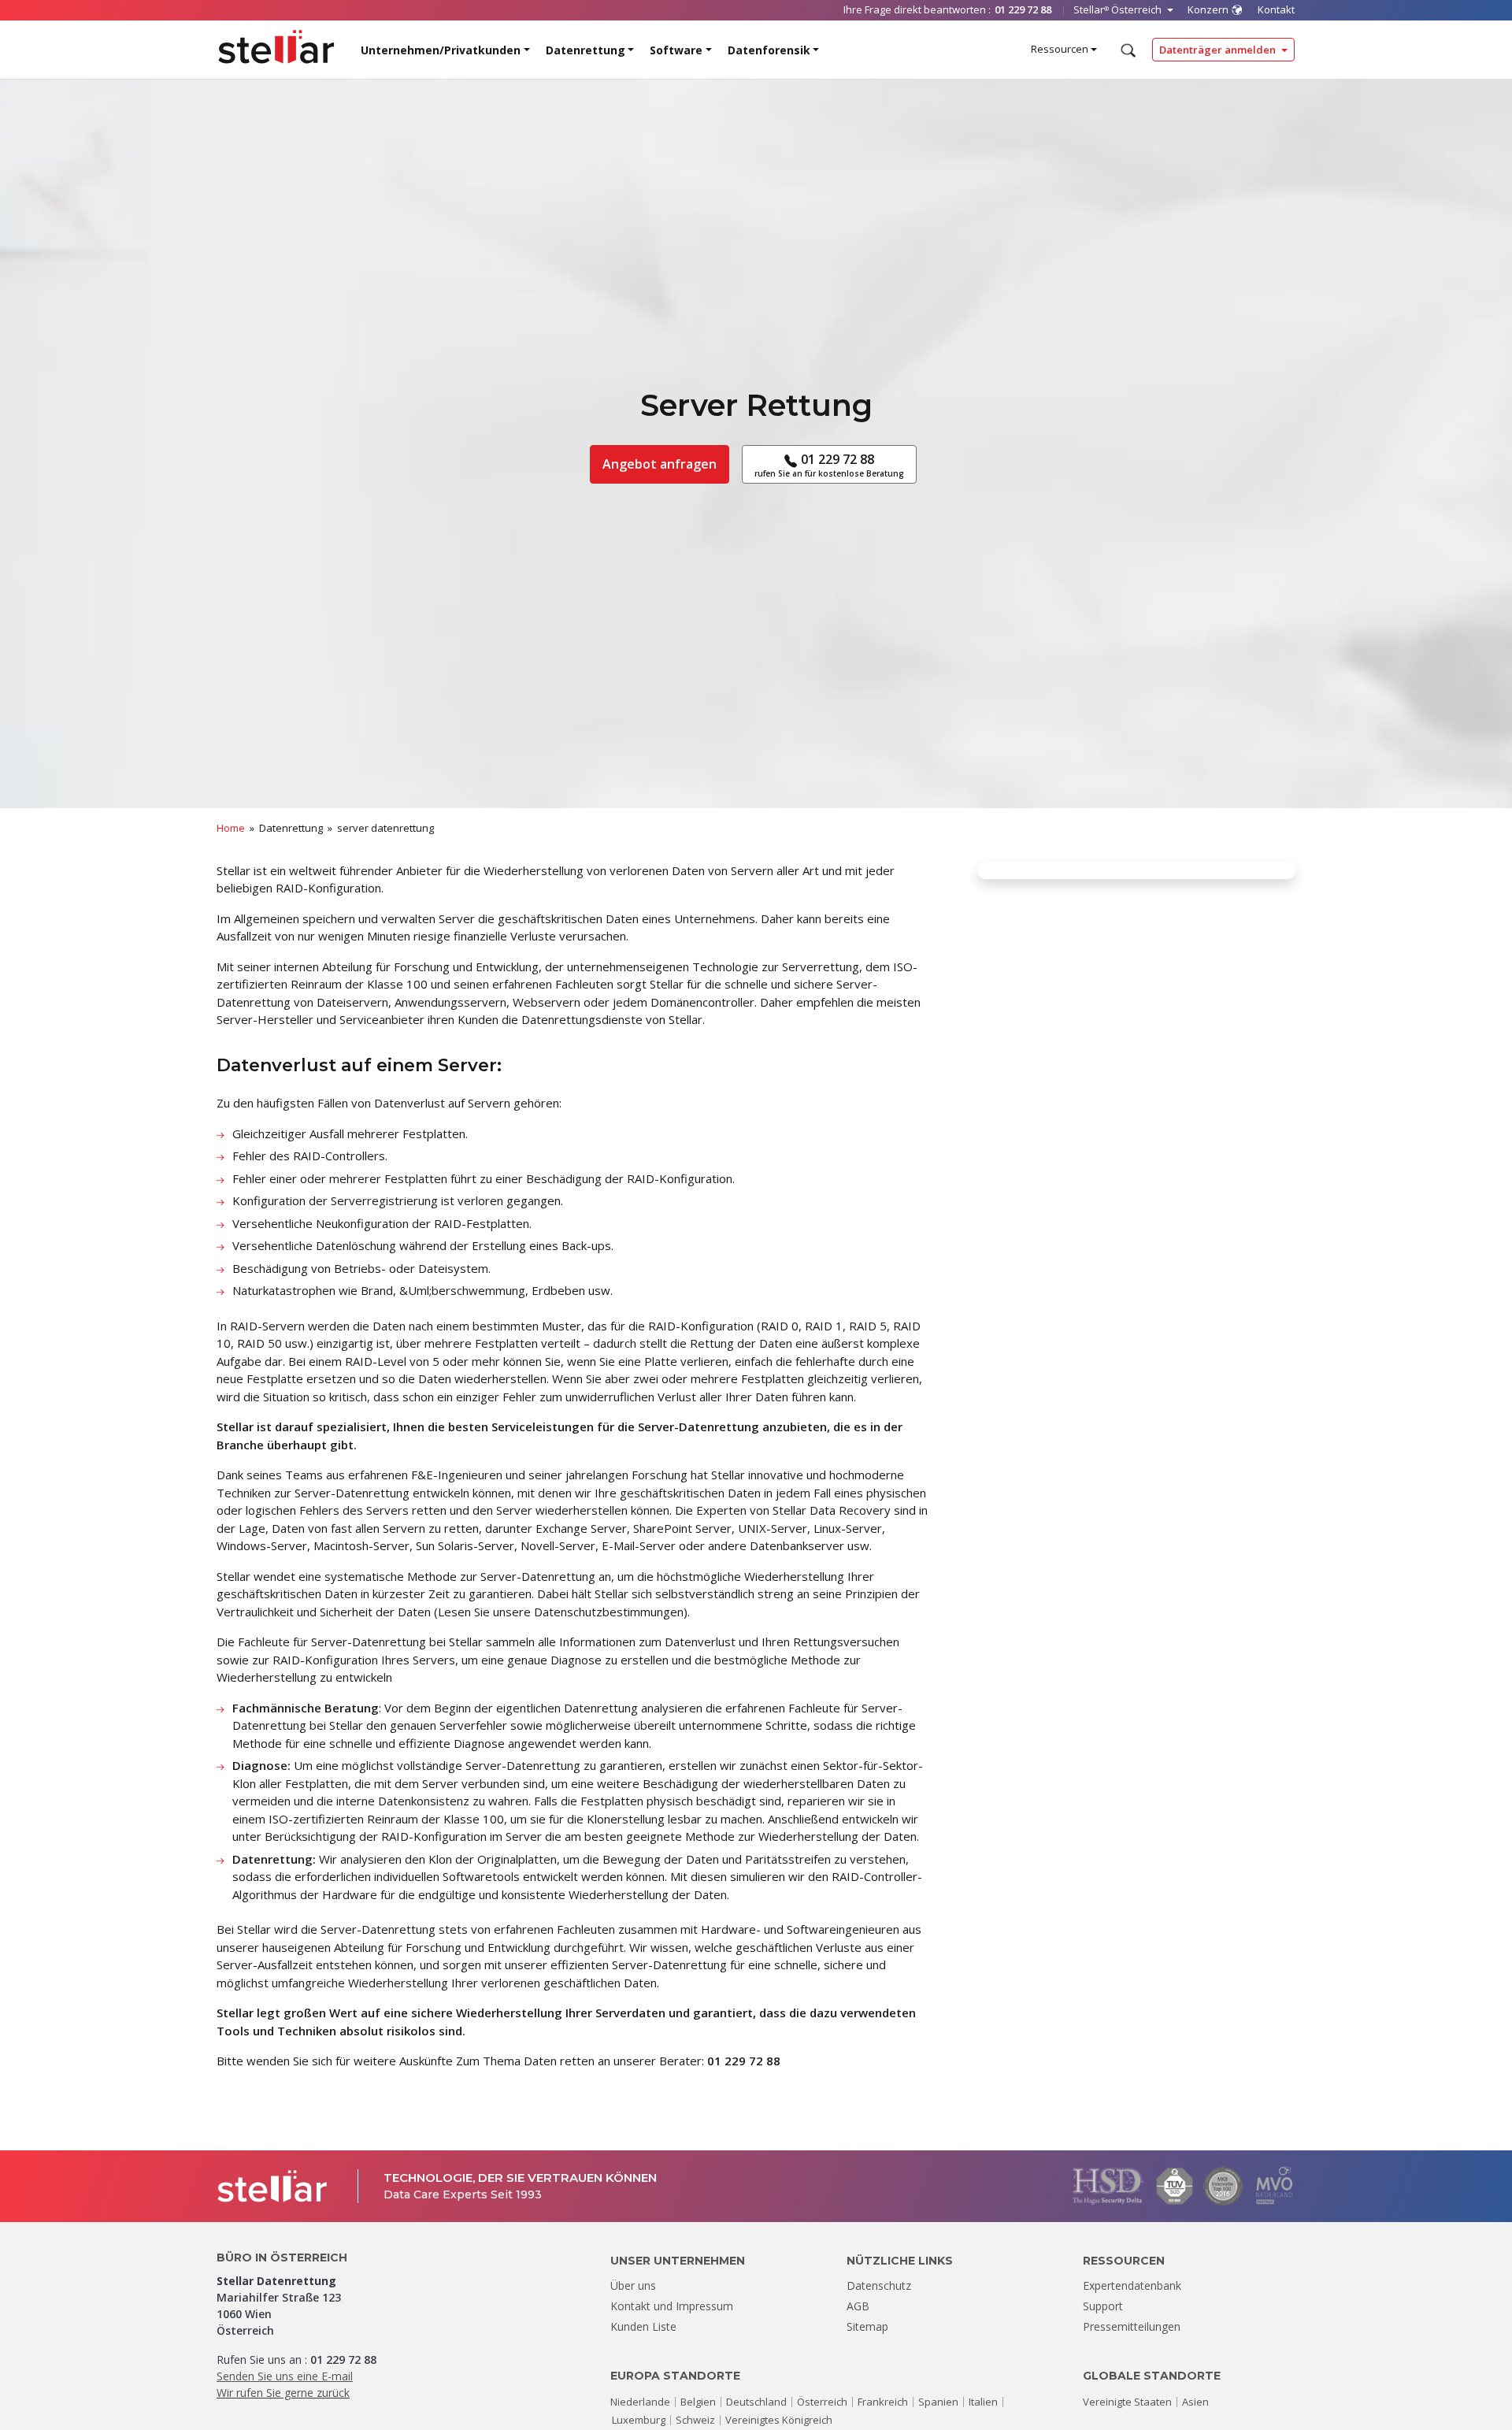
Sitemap (867, 2326)
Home (231, 828)
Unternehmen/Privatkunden (441, 50)
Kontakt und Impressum (672, 2306)
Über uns (633, 2285)
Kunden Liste (643, 2326)
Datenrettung (586, 50)
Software (676, 50)
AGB (858, 2306)
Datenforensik (769, 50)
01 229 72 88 (829, 464)
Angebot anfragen (660, 464)
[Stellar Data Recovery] (276, 47)
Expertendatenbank (1132, 2285)
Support (1103, 2306)
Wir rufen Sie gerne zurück (283, 2393)
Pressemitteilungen (1132, 2326)
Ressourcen (1060, 49)
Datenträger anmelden (1219, 50)
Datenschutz (879, 2285)
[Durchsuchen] (1127, 50)
